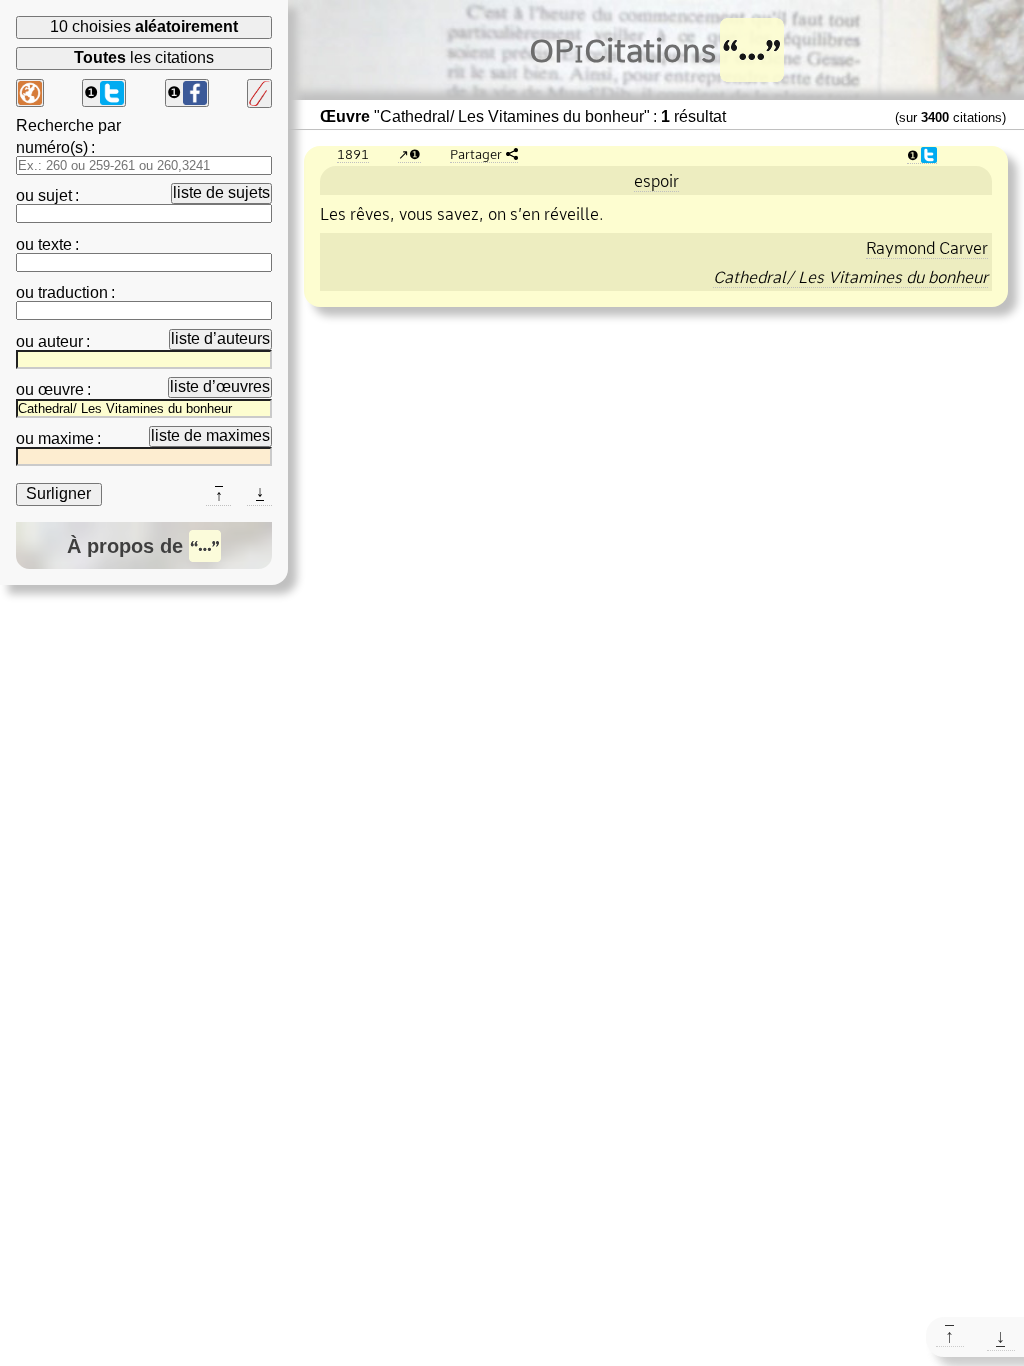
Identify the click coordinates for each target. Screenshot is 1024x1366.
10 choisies (144, 26)
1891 (353, 154)
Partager (476, 154)
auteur (60, 341)
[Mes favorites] (259, 93)
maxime (66, 438)
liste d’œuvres (220, 386)
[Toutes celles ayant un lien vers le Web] (30, 93)
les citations (144, 57)
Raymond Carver (927, 248)
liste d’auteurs (220, 338)
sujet (55, 195)
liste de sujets (221, 192)
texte (55, 244)
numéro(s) (52, 147)
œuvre (61, 389)
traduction (73, 292)
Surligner (58, 493)
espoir (656, 181)
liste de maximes (210, 435)
